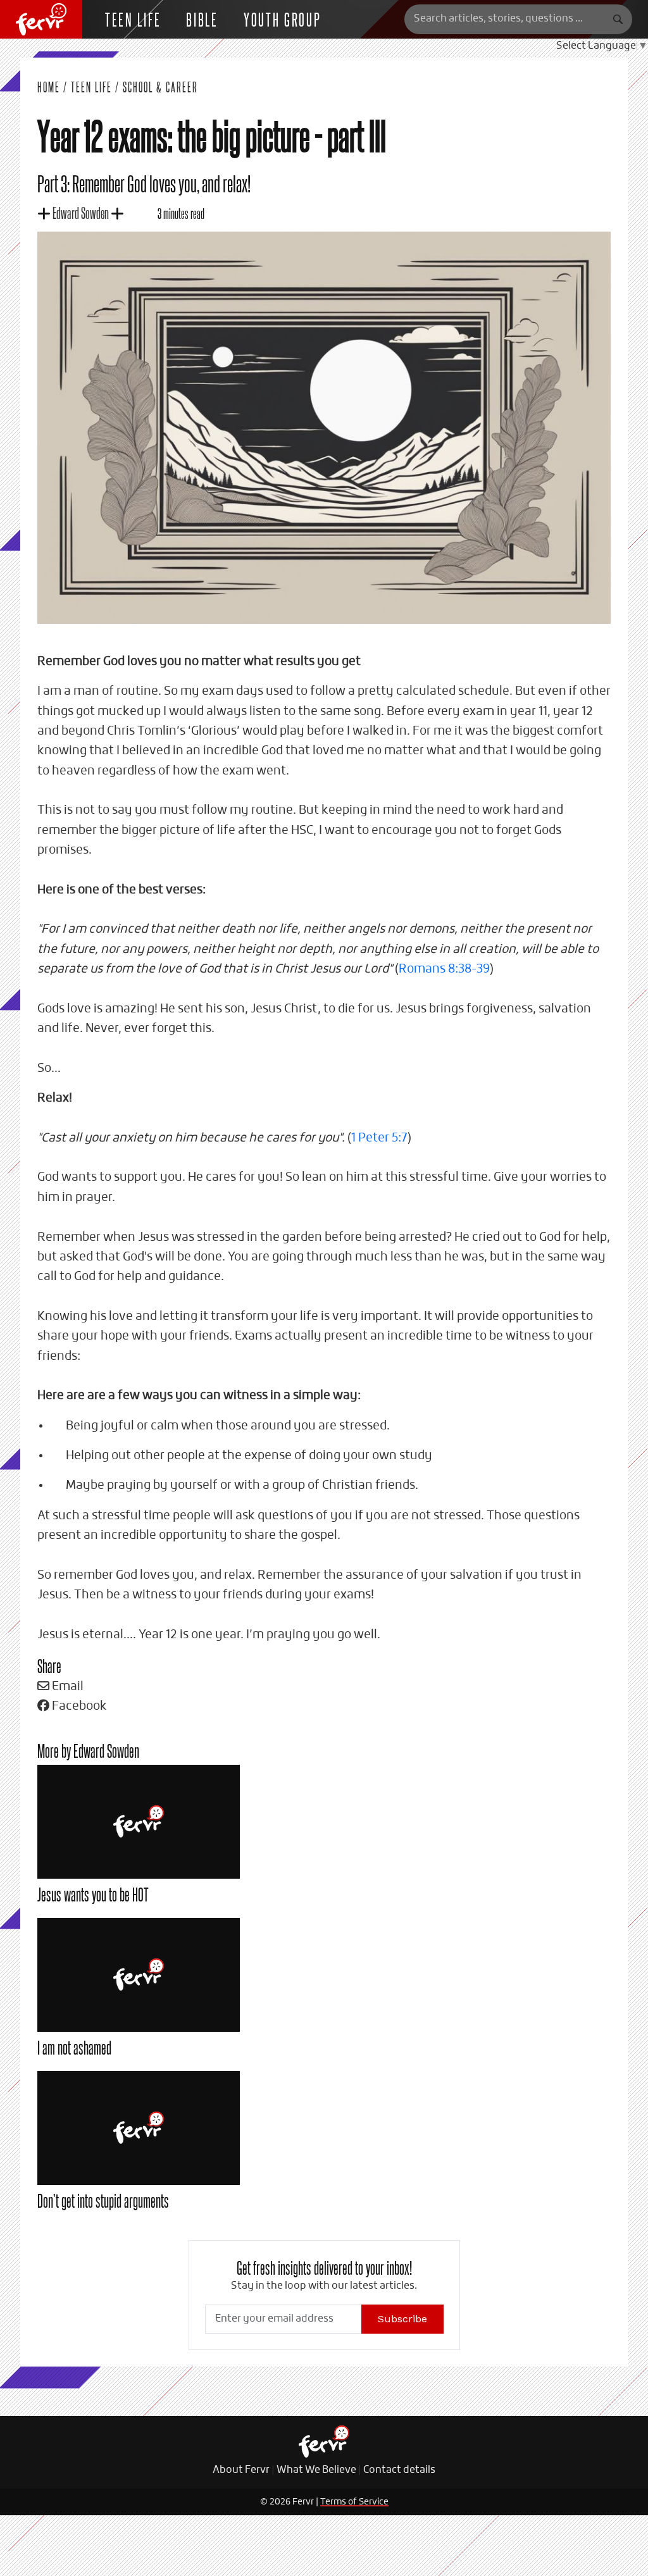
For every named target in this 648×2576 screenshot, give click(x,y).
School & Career (160, 87)
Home (49, 87)
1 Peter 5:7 (379, 1138)
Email (66, 1687)
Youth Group (283, 19)
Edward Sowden (81, 212)
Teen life (133, 19)
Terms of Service (354, 2502)
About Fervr (241, 2470)
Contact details (399, 2470)
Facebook (78, 1706)
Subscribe (402, 2319)
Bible (202, 19)
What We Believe (316, 2470)
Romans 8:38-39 (444, 969)
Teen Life (91, 87)
